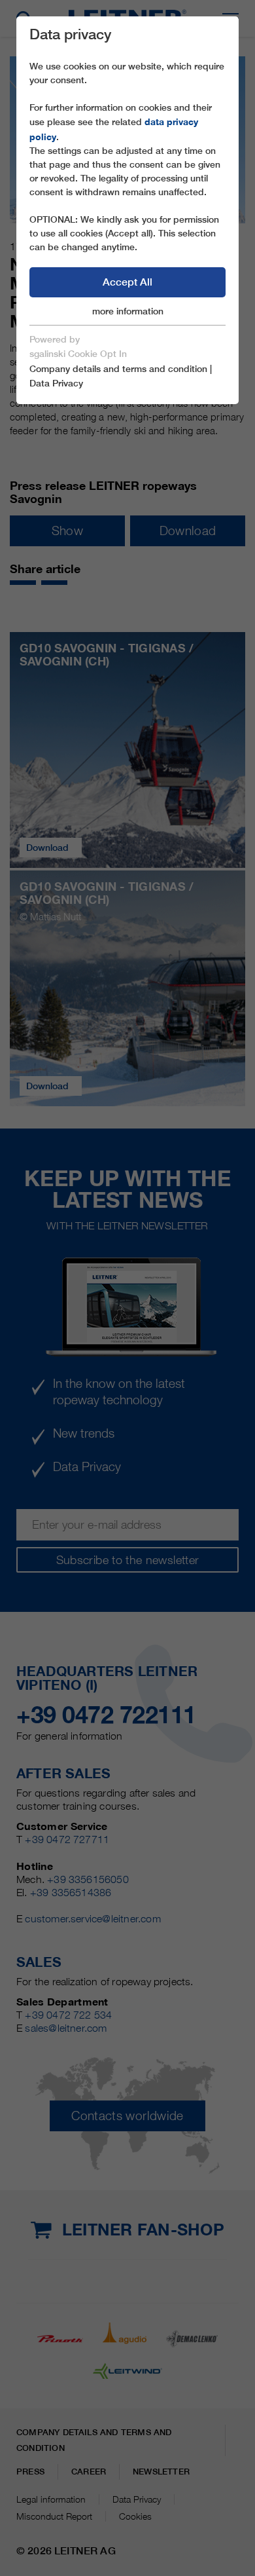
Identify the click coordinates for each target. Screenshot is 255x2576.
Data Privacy (56, 383)
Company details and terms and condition (118, 369)
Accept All (127, 282)
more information (128, 311)
